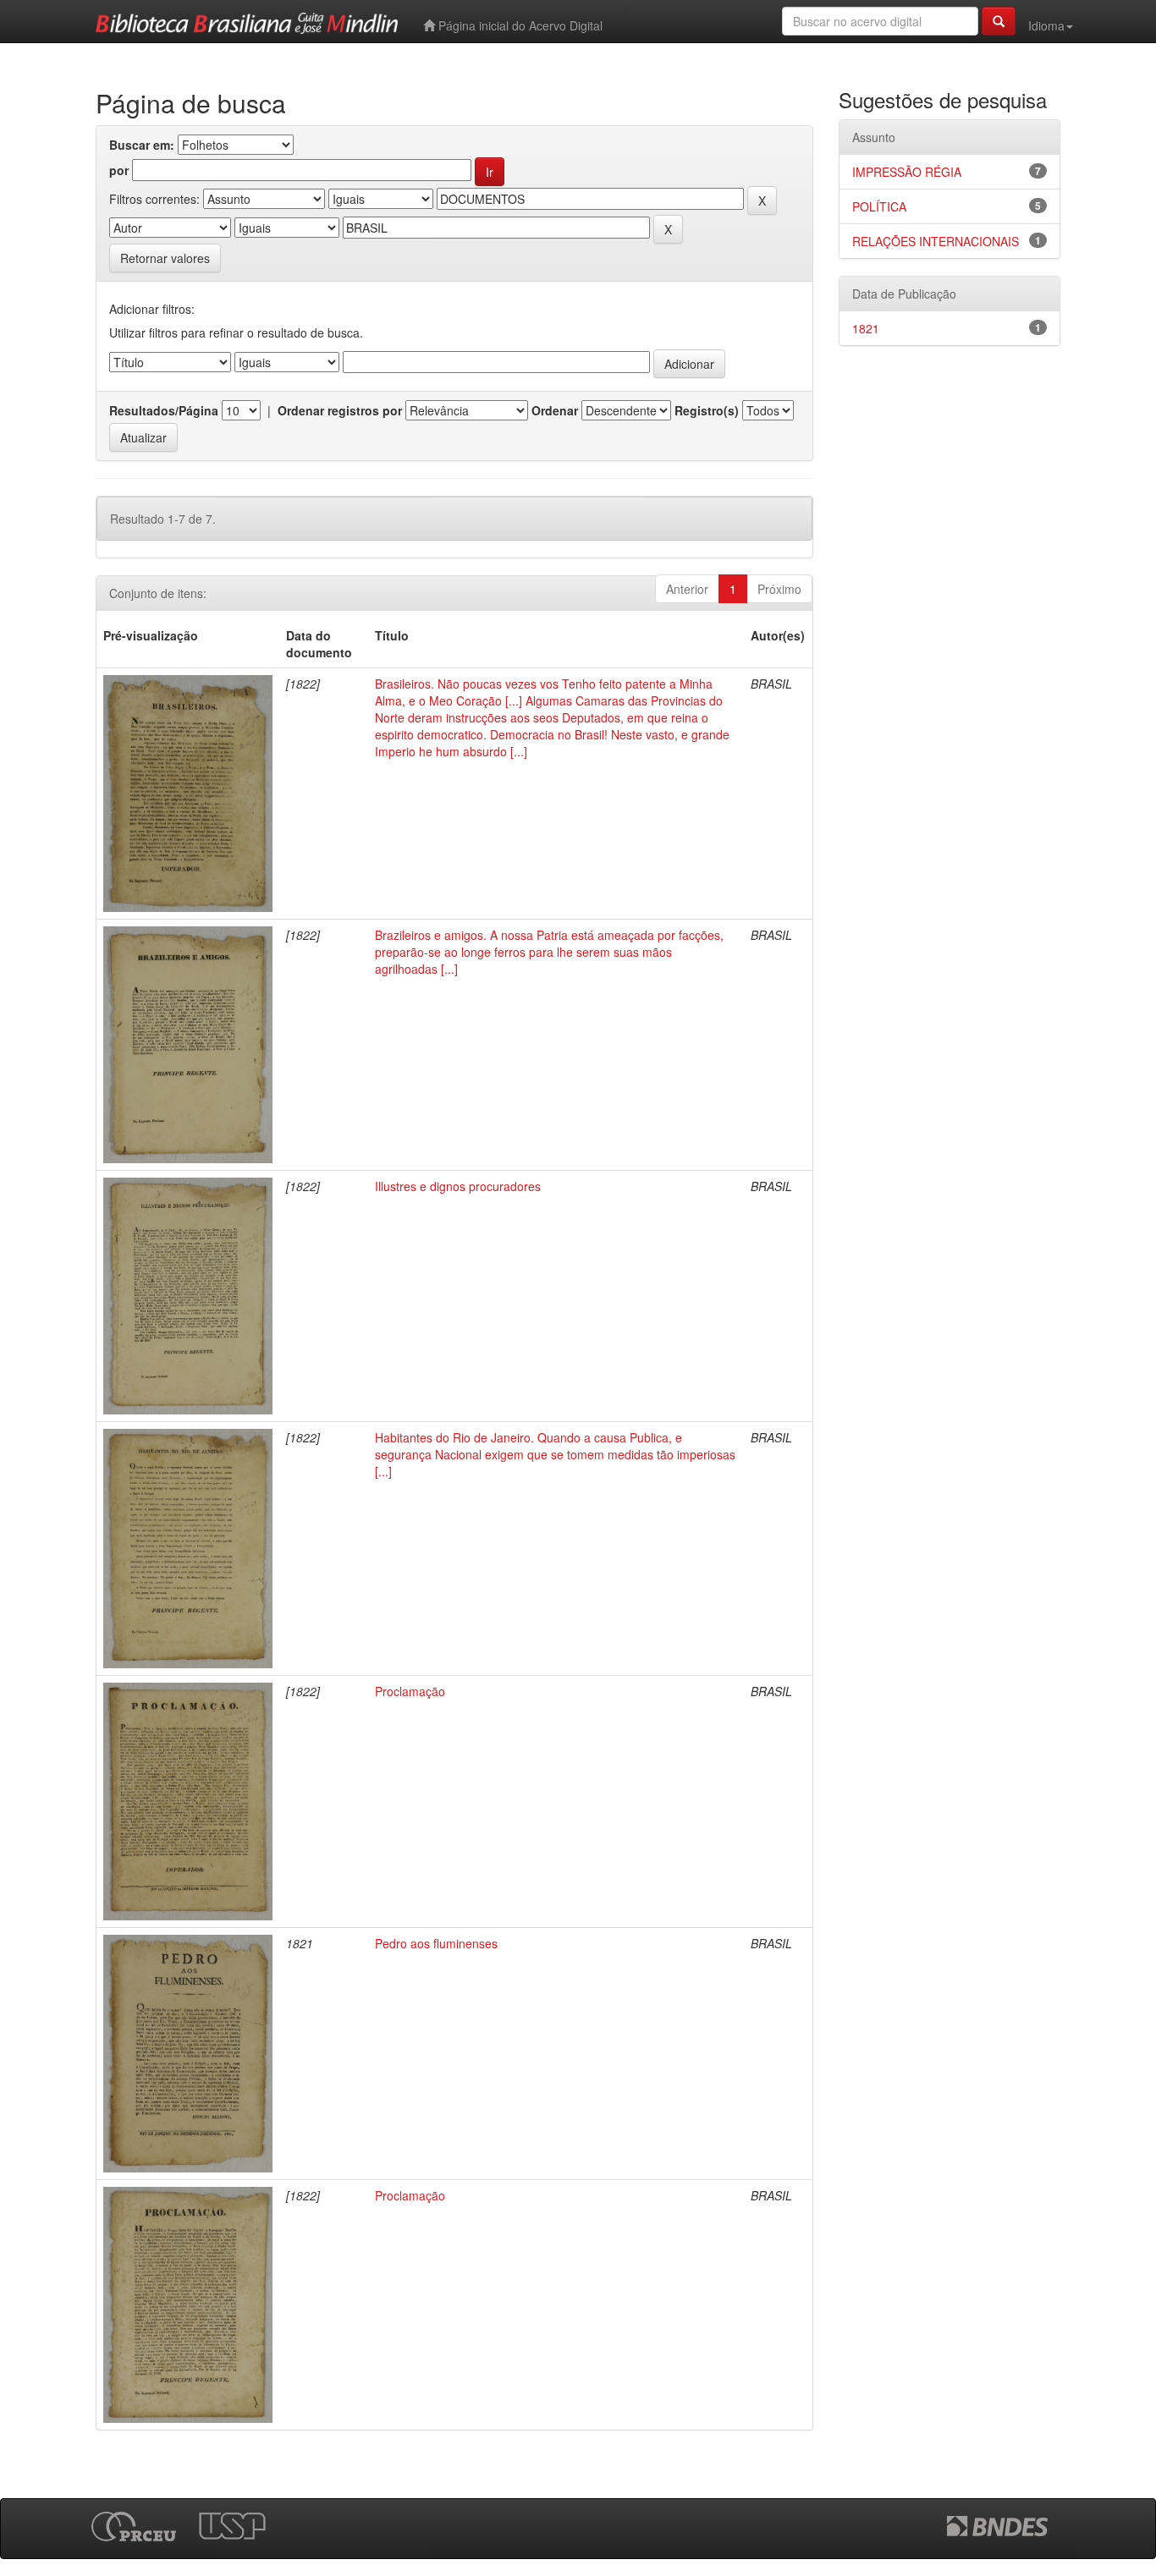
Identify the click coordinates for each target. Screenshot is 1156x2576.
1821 (866, 328)
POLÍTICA (879, 206)
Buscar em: (142, 145)
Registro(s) (707, 410)
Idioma (1046, 25)
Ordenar (555, 410)
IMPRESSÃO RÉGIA (907, 172)
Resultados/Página (164, 410)
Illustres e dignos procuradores (458, 1186)
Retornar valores (165, 258)
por (119, 170)
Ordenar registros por (340, 410)
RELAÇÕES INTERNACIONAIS (936, 241)
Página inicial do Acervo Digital (519, 25)
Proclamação (410, 1691)
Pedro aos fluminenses (436, 1943)
